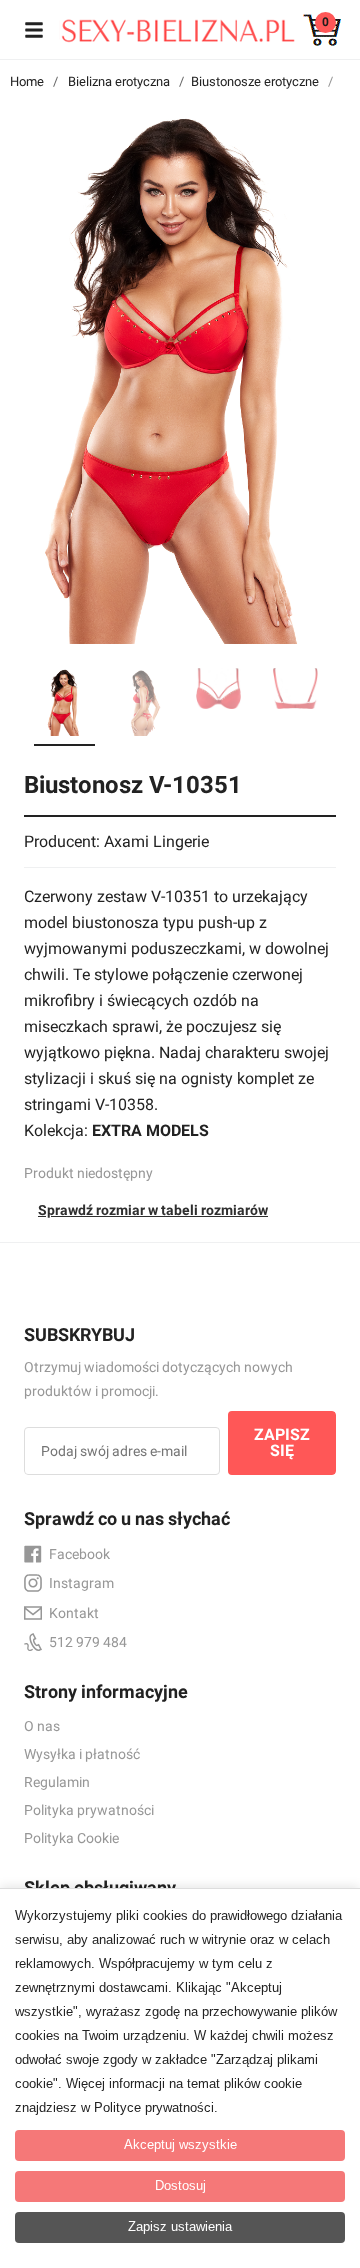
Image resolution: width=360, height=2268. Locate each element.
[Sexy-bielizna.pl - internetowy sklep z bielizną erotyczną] (165, 26)
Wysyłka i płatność (82, 1754)
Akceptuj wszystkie (180, 2144)
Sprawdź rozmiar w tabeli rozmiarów (153, 1210)
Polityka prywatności (89, 1810)
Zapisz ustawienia (180, 2226)
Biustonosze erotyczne (255, 81)
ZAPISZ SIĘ (282, 1442)
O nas (42, 1726)
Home (27, 81)
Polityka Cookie (71, 1838)
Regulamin (57, 1782)
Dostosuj (180, 2185)
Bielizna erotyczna (119, 81)
